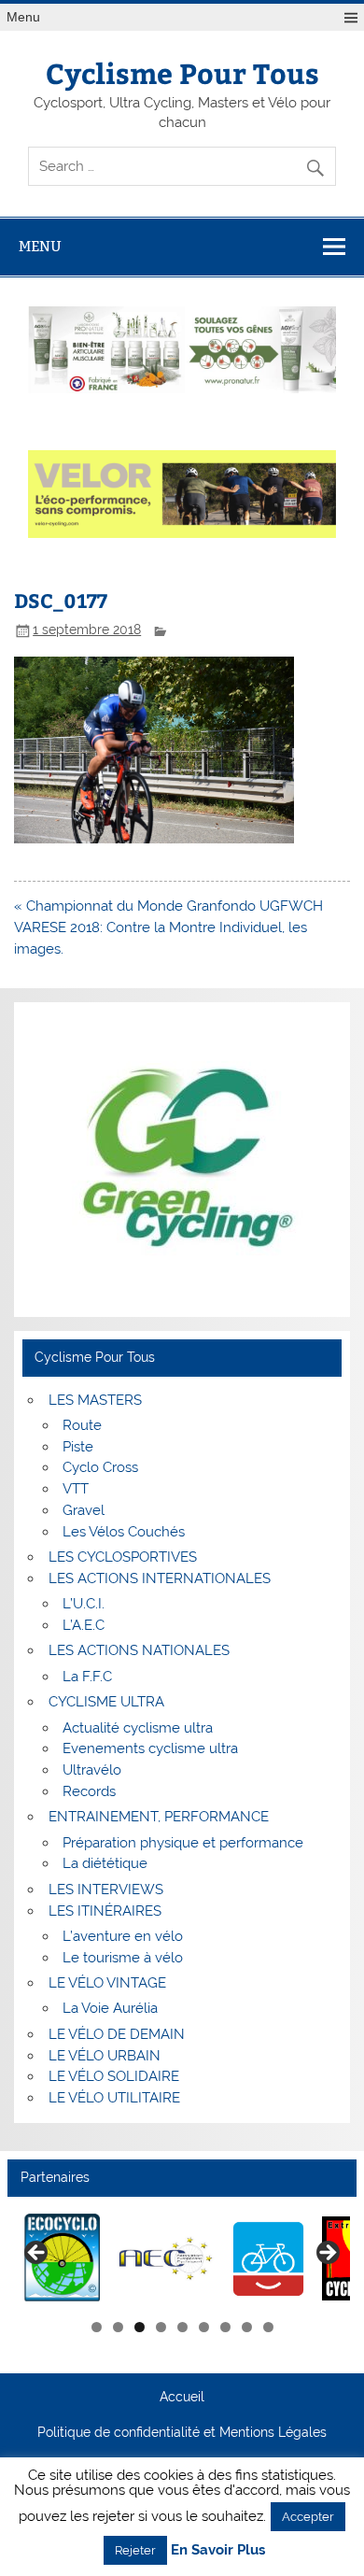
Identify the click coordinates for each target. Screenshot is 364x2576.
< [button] (37, 2254)
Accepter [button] (308, 2517)
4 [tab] (161, 2327)
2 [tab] (118, 2327)
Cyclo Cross (100, 1467)
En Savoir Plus (218, 2550)
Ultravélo (92, 1770)
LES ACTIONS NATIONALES (139, 1650)
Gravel (84, 1510)
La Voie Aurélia (110, 2008)
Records (89, 1791)
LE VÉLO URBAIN (105, 2056)
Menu (23, 17)
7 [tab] (225, 2327)
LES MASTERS (95, 1400)
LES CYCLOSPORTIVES (123, 1557)
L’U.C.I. (84, 1604)
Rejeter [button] (135, 2550)
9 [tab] (268, 2327)
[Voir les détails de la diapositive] (63, 2259)
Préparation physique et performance (183, 1843)
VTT (76, 1489)
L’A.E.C (84, 1625)
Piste (78, 1447)
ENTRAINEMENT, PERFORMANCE (159, 1817)
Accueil (182, 2398)
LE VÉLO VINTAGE (107, 1983)
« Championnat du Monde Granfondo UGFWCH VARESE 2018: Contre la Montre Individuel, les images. (168, 927)
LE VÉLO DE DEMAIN (117, 2034)
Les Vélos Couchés (124, 1532)
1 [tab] (97, 2327)
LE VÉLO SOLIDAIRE (114, 2076)
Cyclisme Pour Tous (182, 72)
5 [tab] (182, 2327)
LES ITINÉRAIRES (105, 1911)
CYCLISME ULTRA (106, 1702)
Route (82, 1425)
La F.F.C (87, 1677)
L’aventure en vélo (123, 1936)
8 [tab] (247, 2327)
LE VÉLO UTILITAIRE (114, 2098)
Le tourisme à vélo (123, 1958)
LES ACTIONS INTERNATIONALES (160, 1578)
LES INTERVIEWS (106, 1890)
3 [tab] (140, 2327)
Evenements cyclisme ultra (150, 1748)
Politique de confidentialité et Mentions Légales (182, 2433)
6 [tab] (204, 2327)
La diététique (105, 1863)
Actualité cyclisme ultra (138, 1728)
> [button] (327, 2254)
